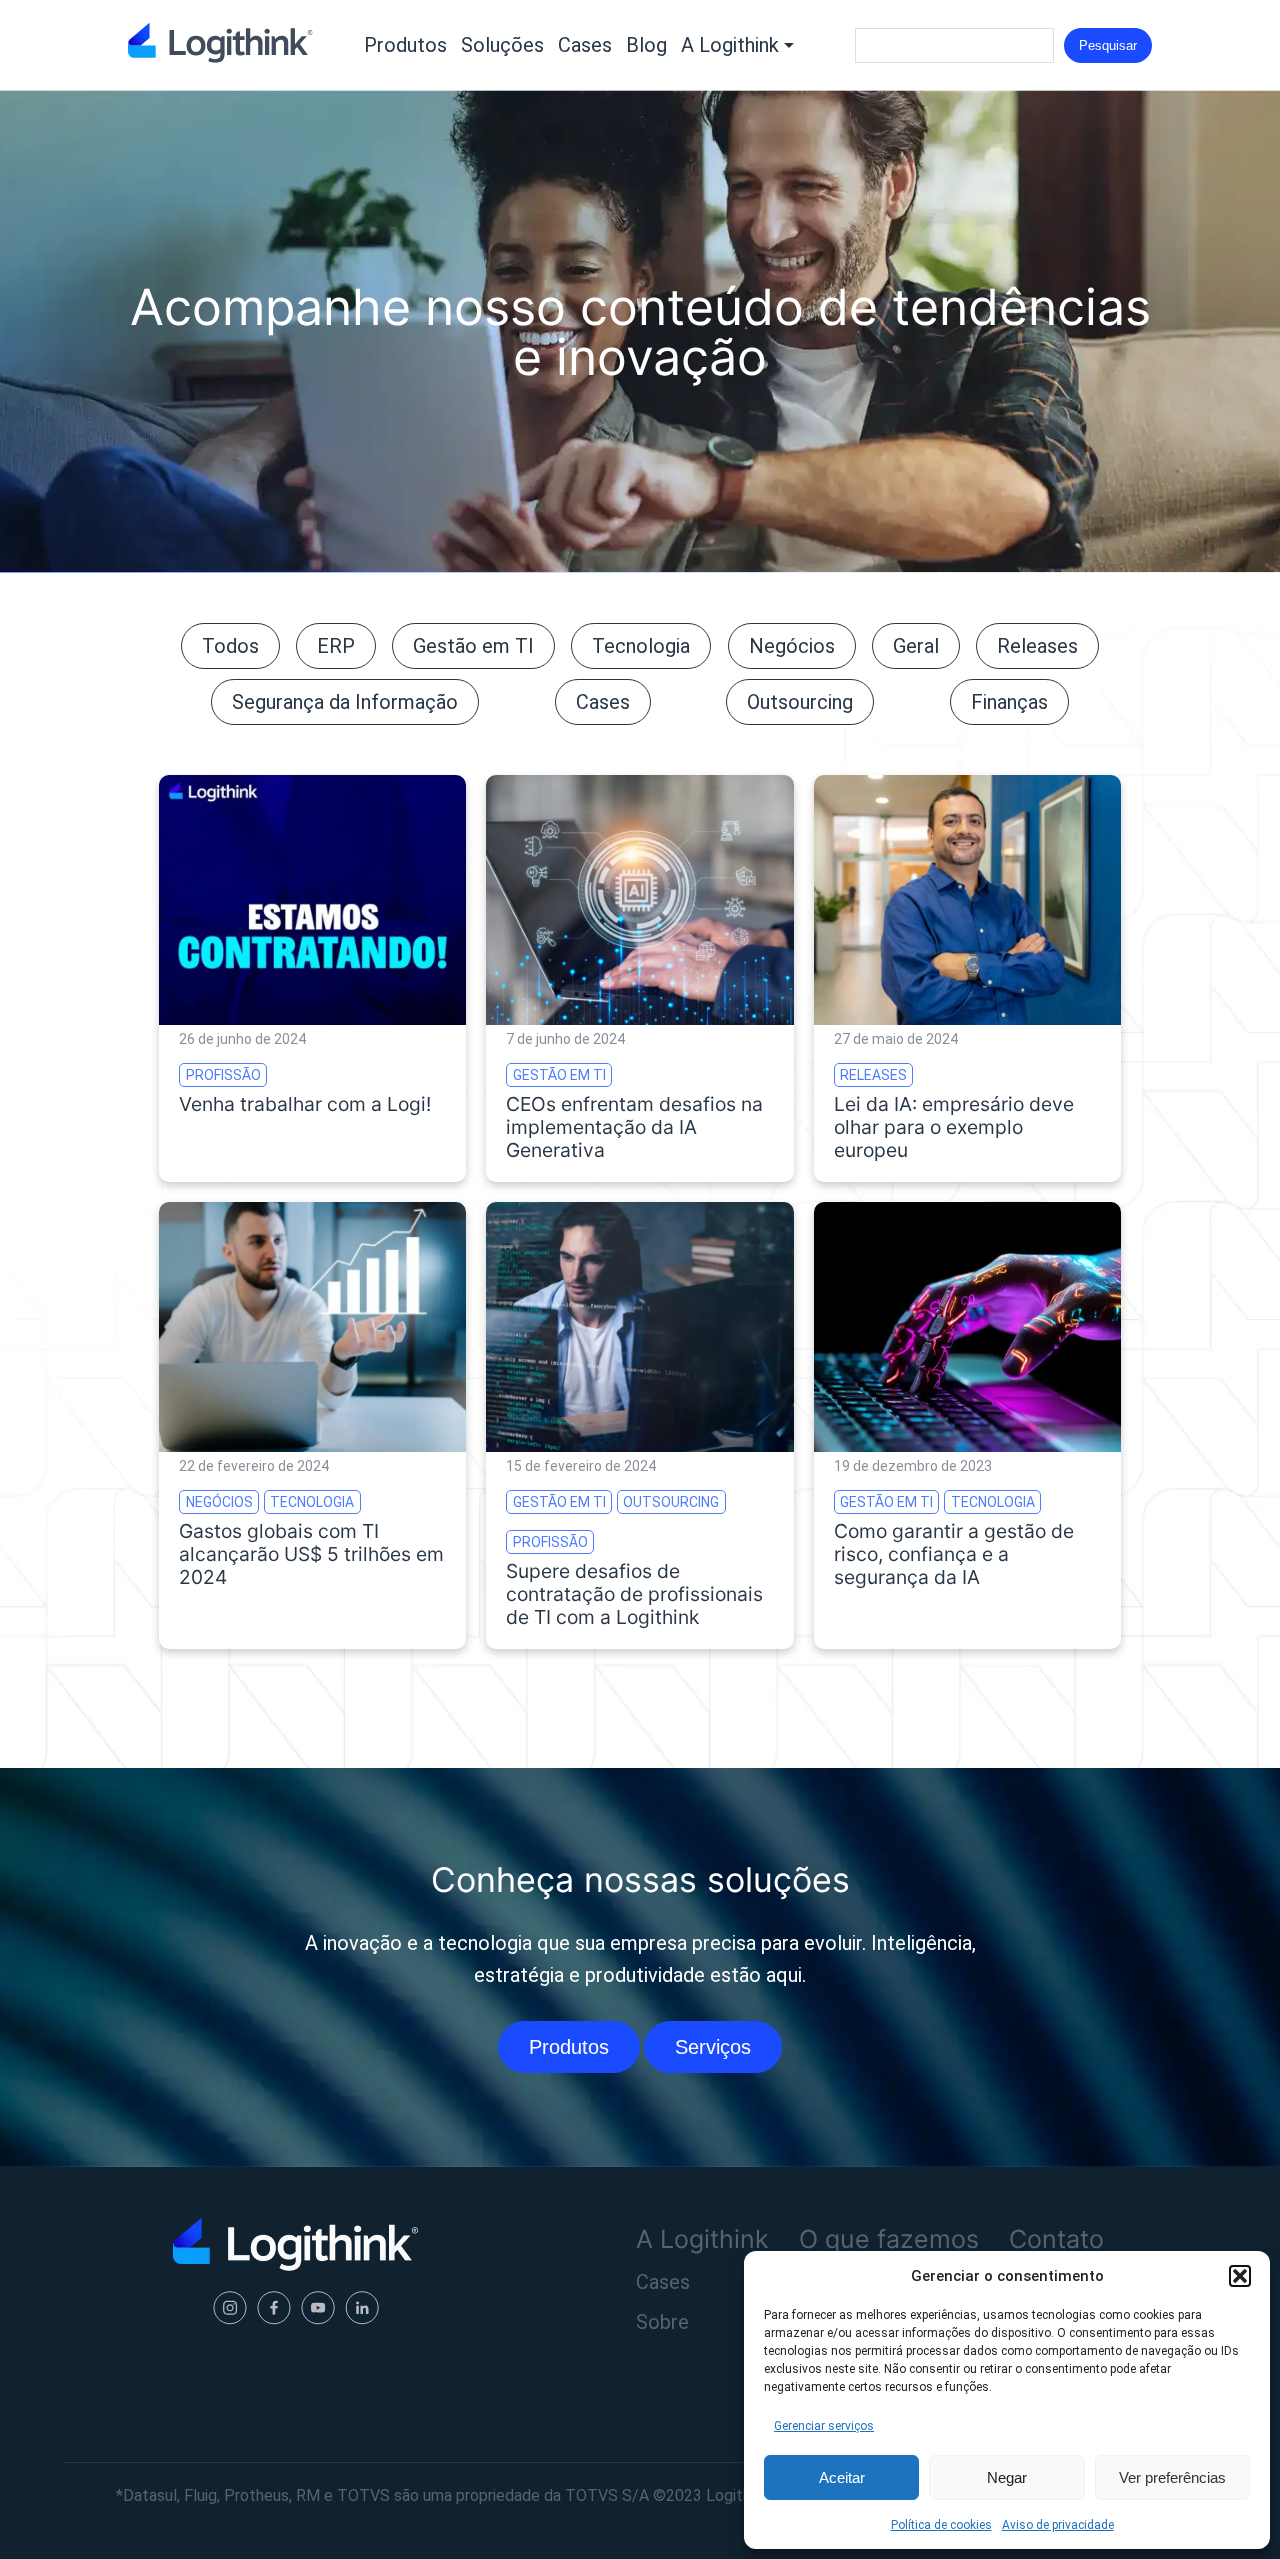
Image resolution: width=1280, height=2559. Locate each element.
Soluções (502, 45)
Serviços (713, 2047)
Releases (1037, 646)
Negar (1007, 2477)
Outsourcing (800, 702)
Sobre (662, 2322)
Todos (230, 646)
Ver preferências (1172, 2477)
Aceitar (842, 2477)
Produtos (405, 45)
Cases (585, 45)
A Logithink (730, 45)
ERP (336, 646)
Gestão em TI (473, 646)
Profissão (223, 1075)
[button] (1240, 2276)
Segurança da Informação (345, 702)
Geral (916, 646)
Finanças (1009, 702)
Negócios (792, 646)
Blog (646, 45)
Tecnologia (641, 646)
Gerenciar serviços (824, 2426)
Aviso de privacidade (1058, 2525)
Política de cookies (941, 2525)
